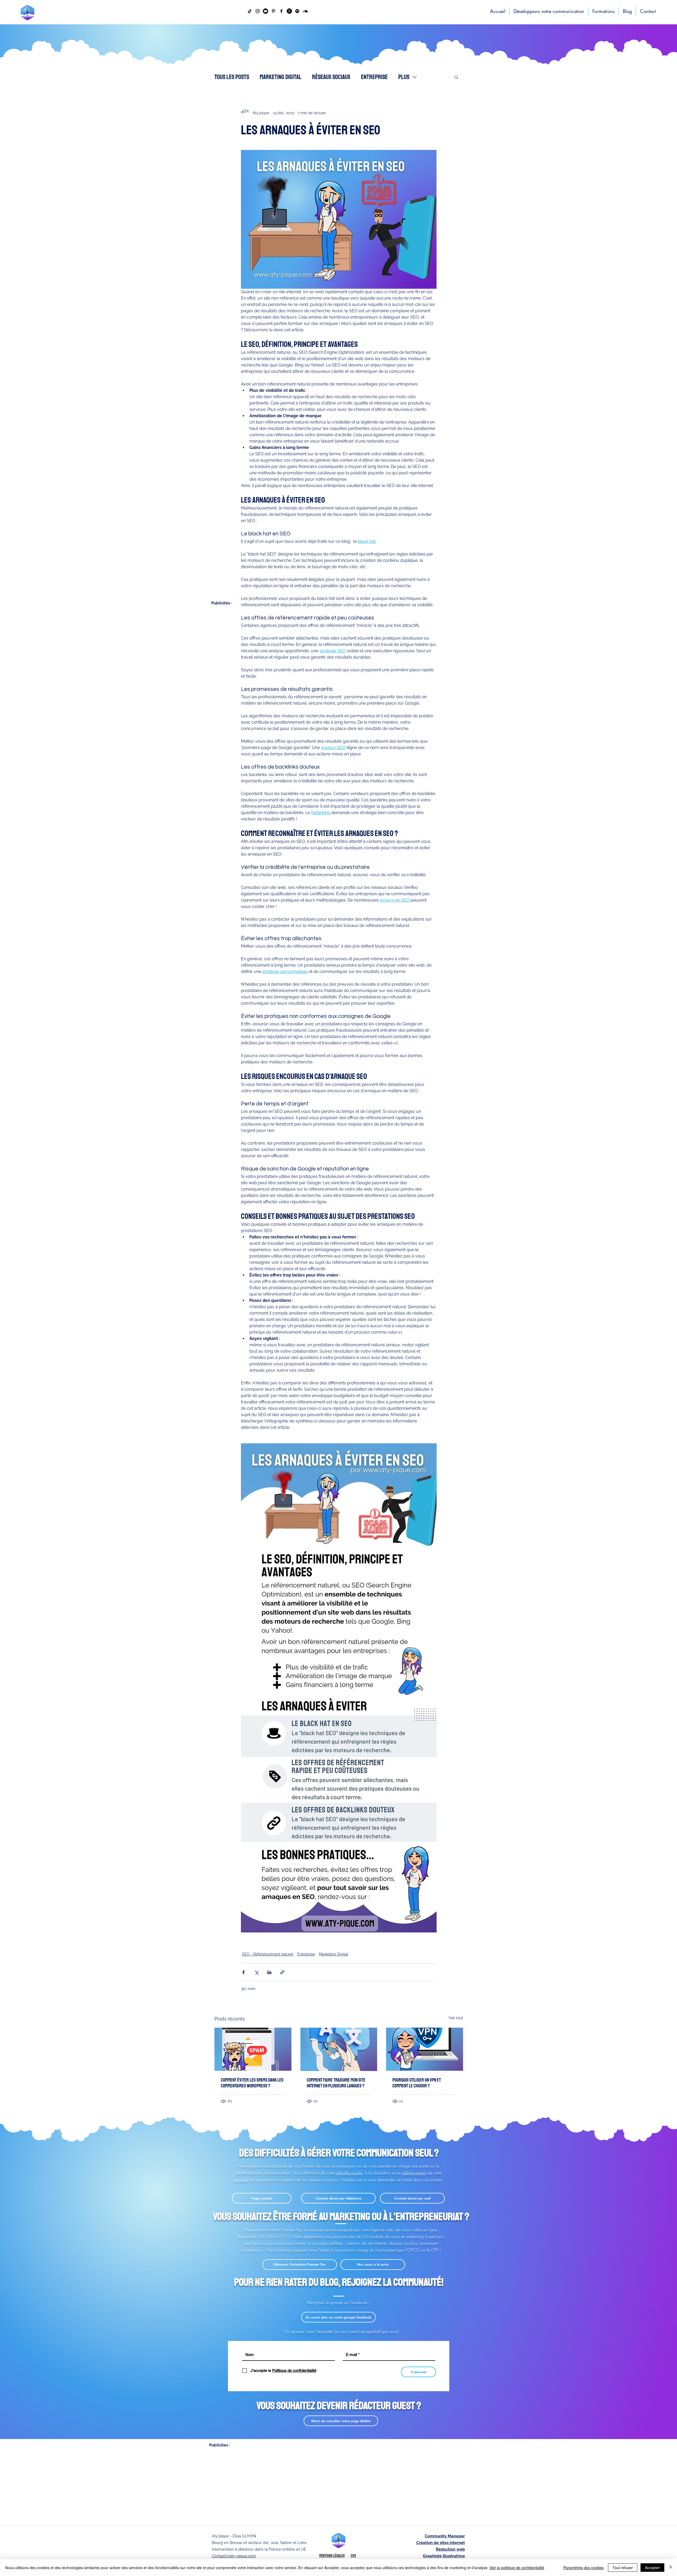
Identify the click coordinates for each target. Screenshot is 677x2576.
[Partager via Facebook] (243, 1972)
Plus (404, 77)
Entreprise (374, 77)
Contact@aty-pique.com (234, 2556)
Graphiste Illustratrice (444, 2556)
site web (241, 2180)
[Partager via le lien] (282, 1972)
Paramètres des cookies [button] (584, 2568)
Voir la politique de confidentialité (517, 2568)
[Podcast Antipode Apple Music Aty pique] (289, 11)
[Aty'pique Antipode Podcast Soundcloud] (305, 11)
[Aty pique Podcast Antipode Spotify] (297, 11)
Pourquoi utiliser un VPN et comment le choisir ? (417, 2083)
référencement (414, 2173)
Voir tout (456, 2018)
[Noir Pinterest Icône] (273, 11)
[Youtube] (266, 11)
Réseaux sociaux (331, 77)
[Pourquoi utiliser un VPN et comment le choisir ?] (425, 2049)
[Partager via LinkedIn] (269, 1972)
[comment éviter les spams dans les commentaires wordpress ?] (253, 2049)
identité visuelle (349, 2173)
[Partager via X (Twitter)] (256, 1972)
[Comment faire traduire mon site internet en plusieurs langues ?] (339, 2049)
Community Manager (445, 2536)
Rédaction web (450, 2549)
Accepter (652, 2568)
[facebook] (281, 11)
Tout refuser (623, 2568)
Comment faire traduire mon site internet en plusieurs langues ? (336, 2083)
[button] (456, 77)
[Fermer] (671, 2568)
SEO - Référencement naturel (268, 1954)
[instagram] (258, 11)
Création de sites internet (441, 2543)
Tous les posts (232, 77)
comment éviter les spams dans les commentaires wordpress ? (252, 2083)
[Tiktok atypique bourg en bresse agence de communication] (250, 11)
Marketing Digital (281, 77)
